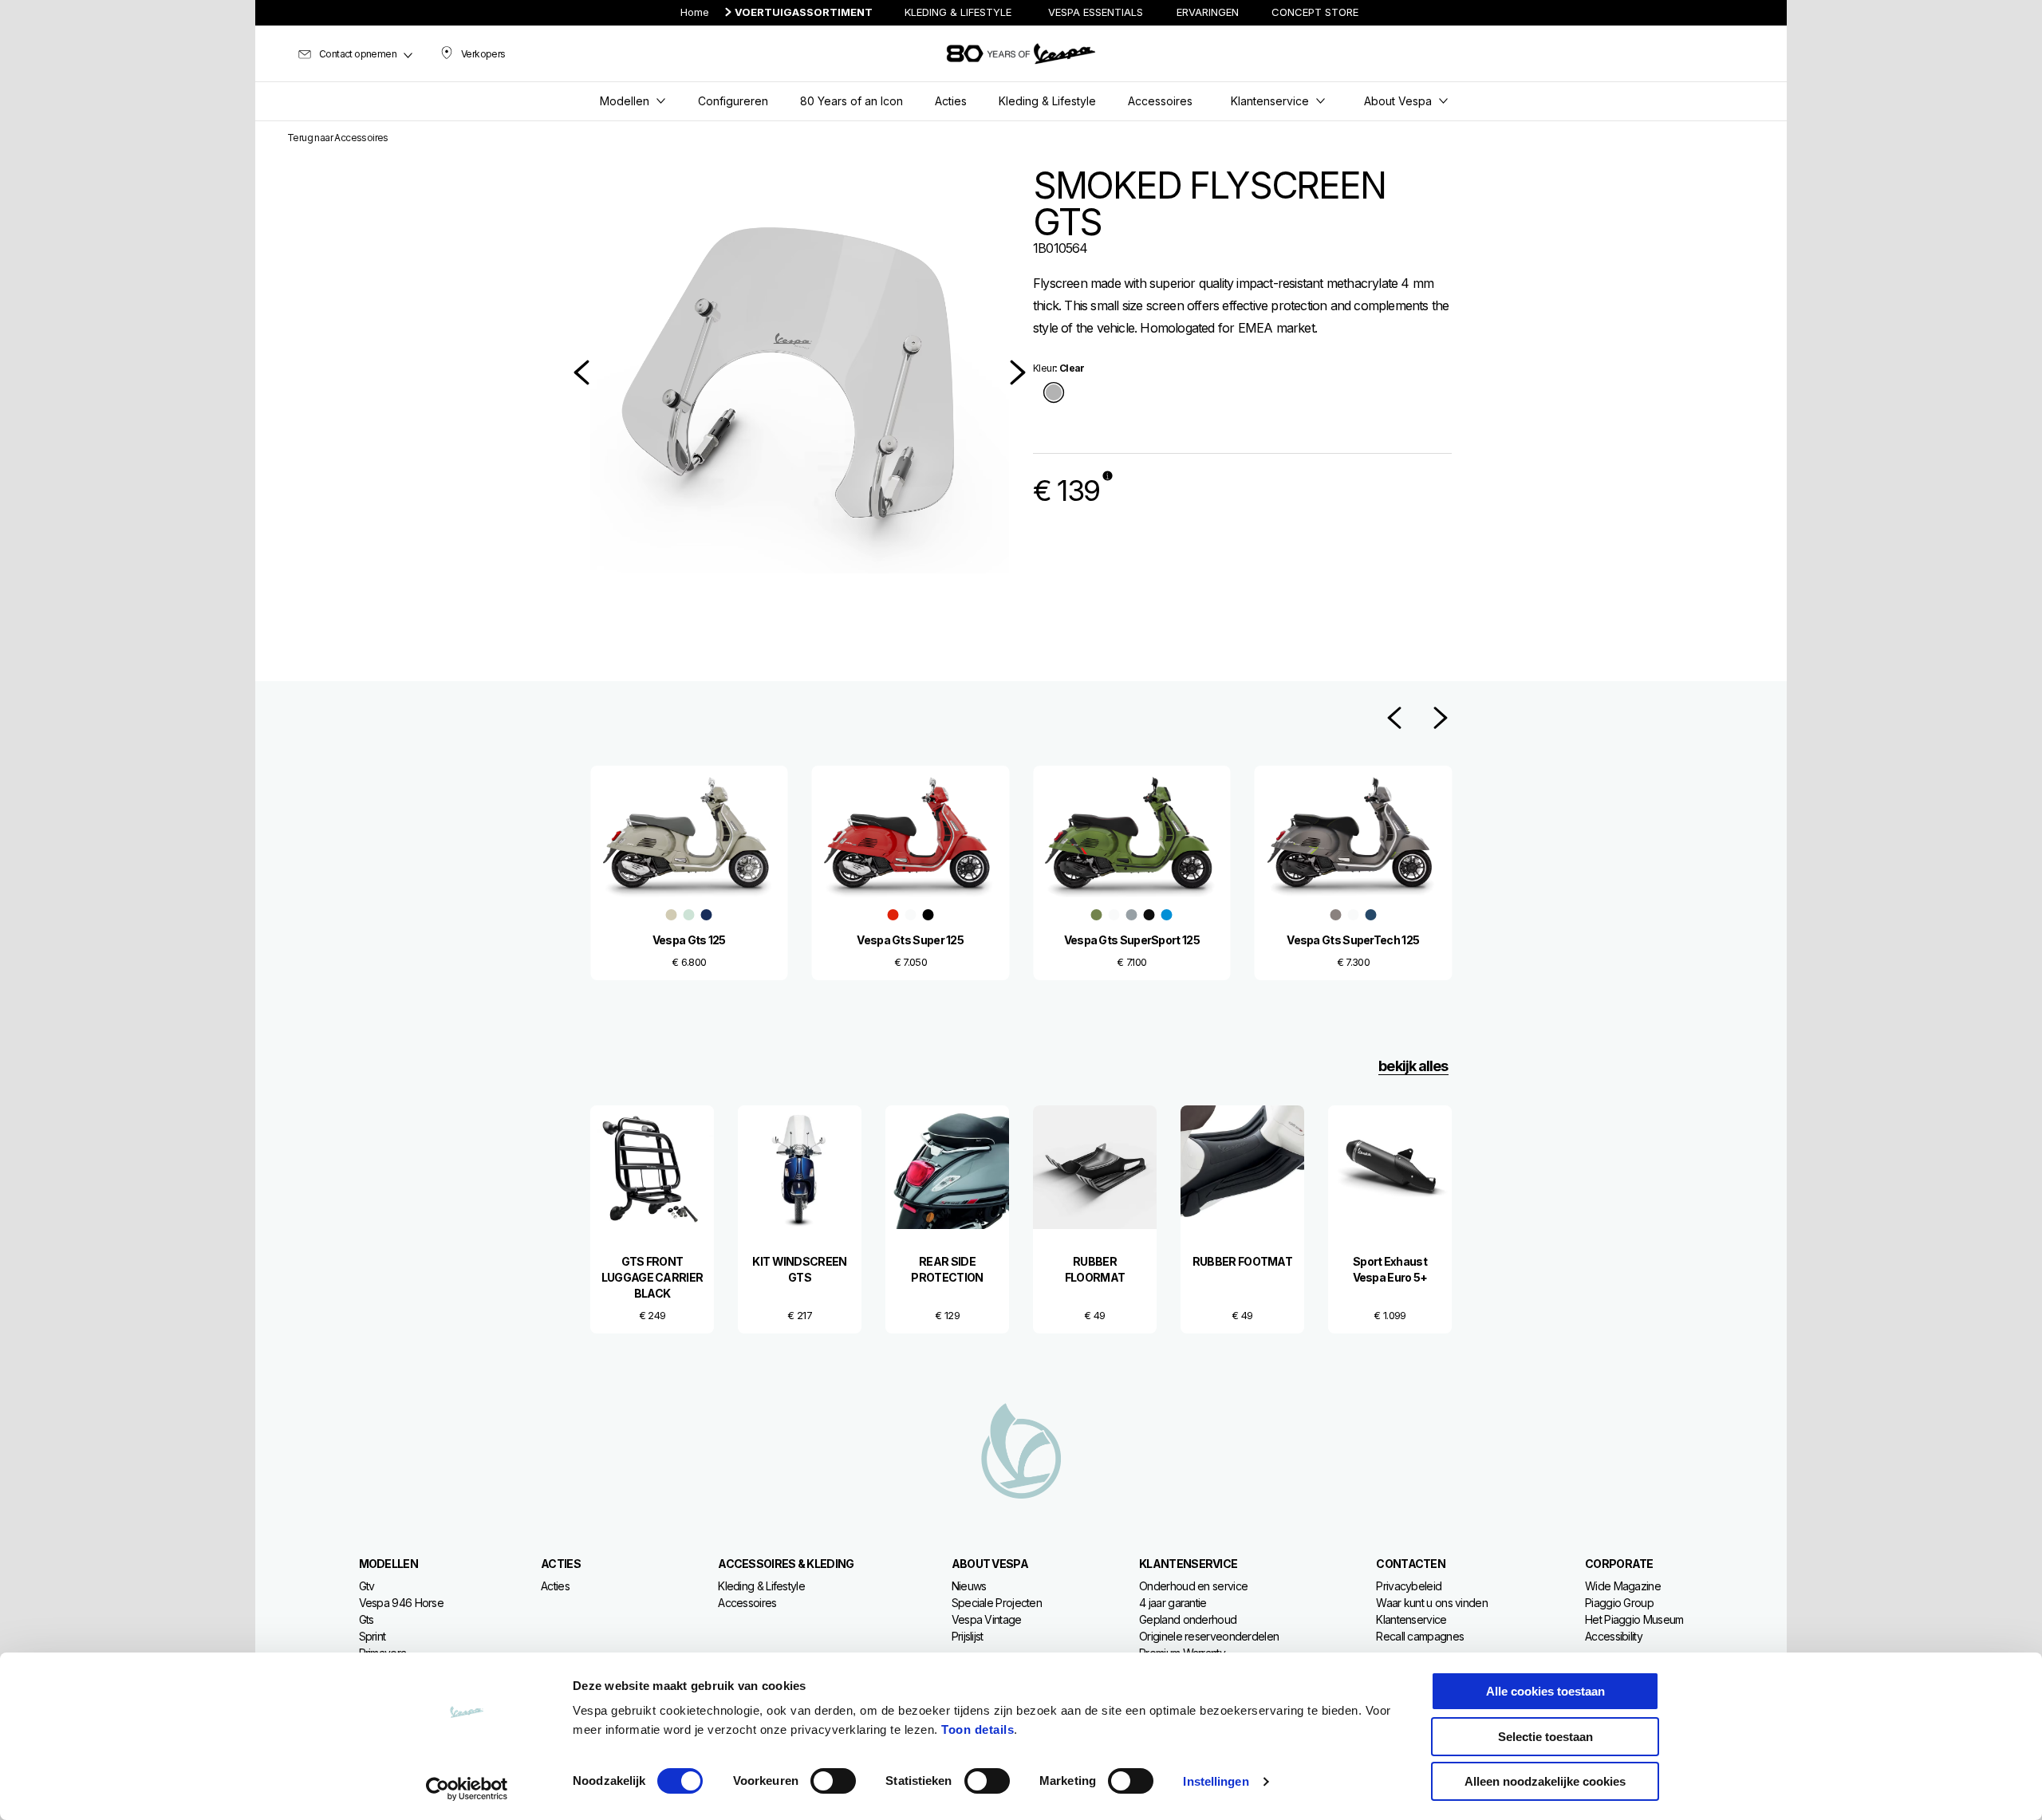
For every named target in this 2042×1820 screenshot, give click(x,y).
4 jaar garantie (1173, 1603)
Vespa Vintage (987, 1619)
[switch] (833, 1781)
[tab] (1054, 394)
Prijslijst (968, 1636)
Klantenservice (1411, 1619)
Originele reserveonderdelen (1209, 1636)
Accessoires (747, 1603)
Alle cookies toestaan (1545, 1691)
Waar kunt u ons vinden (1432, 1603)
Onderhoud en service (1193, 1586)
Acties (555, 1586)
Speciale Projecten (997, 1603)
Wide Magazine (1623, 1586)
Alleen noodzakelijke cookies (1545, 1781)
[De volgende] (1018, 372)
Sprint (373, 1636)
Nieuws (969, 1586)
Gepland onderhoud (1188, 1619)
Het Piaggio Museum (1634, 1619)
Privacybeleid (1409, 1586)
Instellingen (1216, 1781)
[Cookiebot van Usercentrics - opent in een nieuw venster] (467, 1789)
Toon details (978, 1729)
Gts (367, 1619)
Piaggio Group (1619, 1603)
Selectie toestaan (1545, 1737)
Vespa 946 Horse (402, 1603)
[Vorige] (581, 372)
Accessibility (1614, 1636)
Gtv (367, 1586)
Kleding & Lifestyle (761, 1586)
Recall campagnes (1420, 1636)
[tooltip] (1054, 394)
